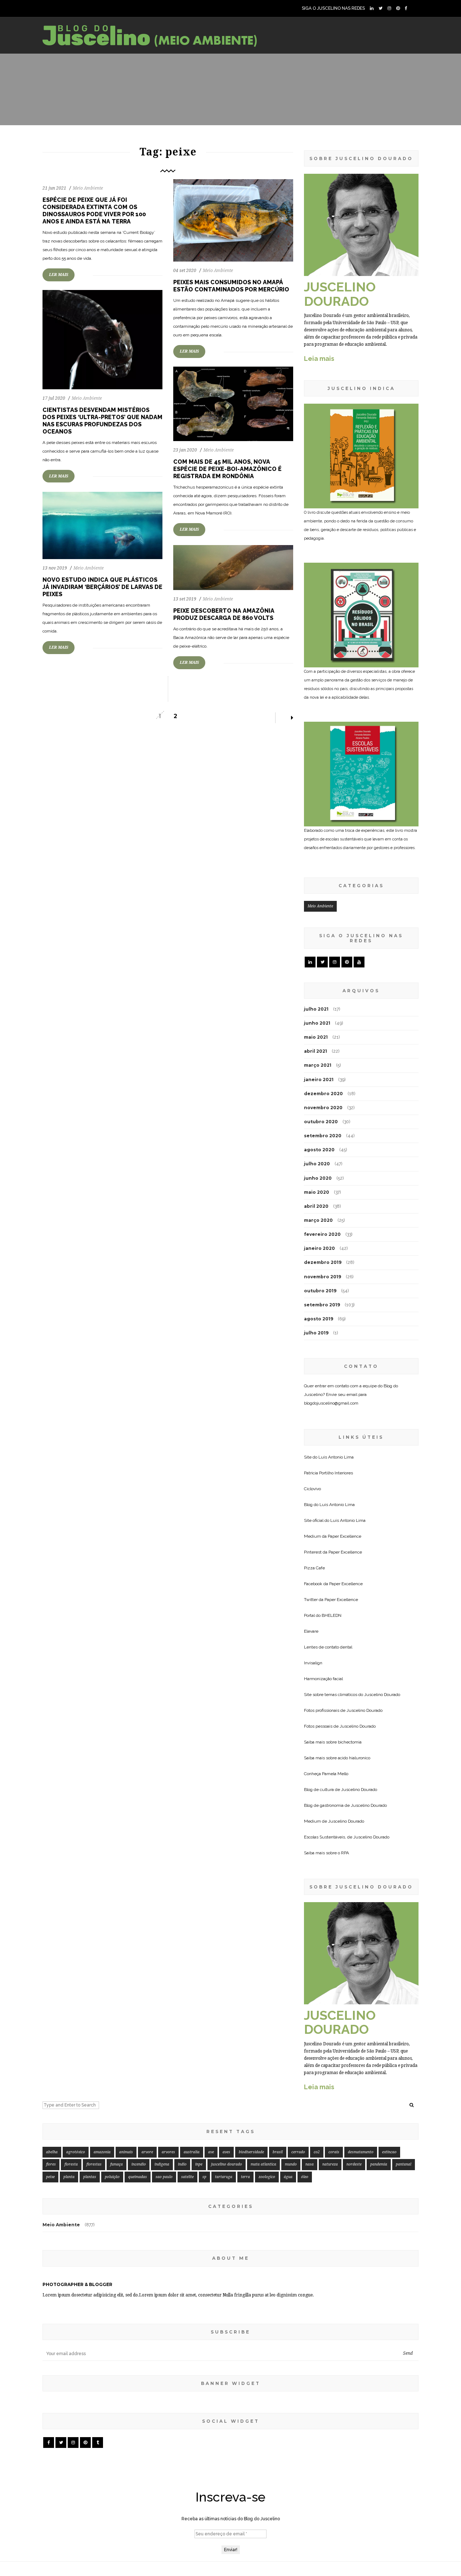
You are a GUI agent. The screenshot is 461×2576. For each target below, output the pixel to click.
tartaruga (224, 2177)
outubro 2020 (321, 1122)
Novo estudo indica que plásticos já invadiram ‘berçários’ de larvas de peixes (102, 587)
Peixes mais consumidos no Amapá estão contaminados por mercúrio (231, 286)
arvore (147, 2152)
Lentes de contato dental (328, 1647)
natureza (330, 2164)
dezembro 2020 (323, 1094)
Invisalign (313, 1663)
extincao (389, 2152)
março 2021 (318, 1065)
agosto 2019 (319, 1319)
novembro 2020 (323, 1108)
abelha (52, 2152)
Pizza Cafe (314, 1568)
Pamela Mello (335, 1774)
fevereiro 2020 (322, 1234)
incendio (139, 2164)
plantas (90, 2177)
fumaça (117, 2164)
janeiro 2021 (319, 1080)
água (288, 2177)
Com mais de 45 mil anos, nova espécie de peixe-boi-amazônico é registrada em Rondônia (227, 469)
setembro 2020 (323, 1136)
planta (69, 2177)
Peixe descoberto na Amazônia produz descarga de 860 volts (224, 614)
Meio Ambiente (88, 188)
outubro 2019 (320, 1291)
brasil (278, 2152)
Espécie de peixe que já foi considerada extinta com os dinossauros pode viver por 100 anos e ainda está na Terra (94, 211)
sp (204, 2177)
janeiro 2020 (319, 1248)
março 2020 (318, 1220)
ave (211, 2152)
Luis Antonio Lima (336, 1457)
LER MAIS (59, 275)
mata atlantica (263, 2164)
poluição (112, 2177)
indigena (162, 2164)
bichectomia (350, 1742)
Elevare (311, 1631)
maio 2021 (316, 1037)
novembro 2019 (323, 1277)
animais (126, 2152)
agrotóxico (76, 2152)
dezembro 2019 (323, 1262)
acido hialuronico (354, 1758)
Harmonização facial (323, 1679)
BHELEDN (332, 1615)
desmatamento (361, 2152)
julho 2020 (317, 1164)
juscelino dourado (227, 2164)
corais (334, 2152)
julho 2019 (316, 1333)
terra (245, 2177)
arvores (168, 2152)
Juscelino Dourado (382, 1695)
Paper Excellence (344, 1536)
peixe (50, 2177)
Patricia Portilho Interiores (328, 1473)
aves (226, 2152)
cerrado (298, 2152)
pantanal (404, 2164)
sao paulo (164, 2177)
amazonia (102, 2152)
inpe (199, 2164)
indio (182, 2164)
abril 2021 (315, 1051)
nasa (310, 2164)
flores (51, 2164)
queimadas (138, 2177)
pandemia (379, 2164)
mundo (291, 2164)
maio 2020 (317, 1192)
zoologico (267, 2177)
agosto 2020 (319, 1150)
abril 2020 (316, 1206)
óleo (305, 2177)
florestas (94, 2164)
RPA (345, 1853)
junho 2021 (317, 1023)
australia (192, 2152)
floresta (71, 2164)
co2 (317, 2152)
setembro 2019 (322, 1305)
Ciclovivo (312, 1489)
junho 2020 (318, 1178)
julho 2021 (316, 1009)
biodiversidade (251, 2152)
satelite (187, 2177)
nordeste (354, 2164)
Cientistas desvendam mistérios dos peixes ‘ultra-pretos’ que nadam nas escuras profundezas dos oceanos (102, 421)
